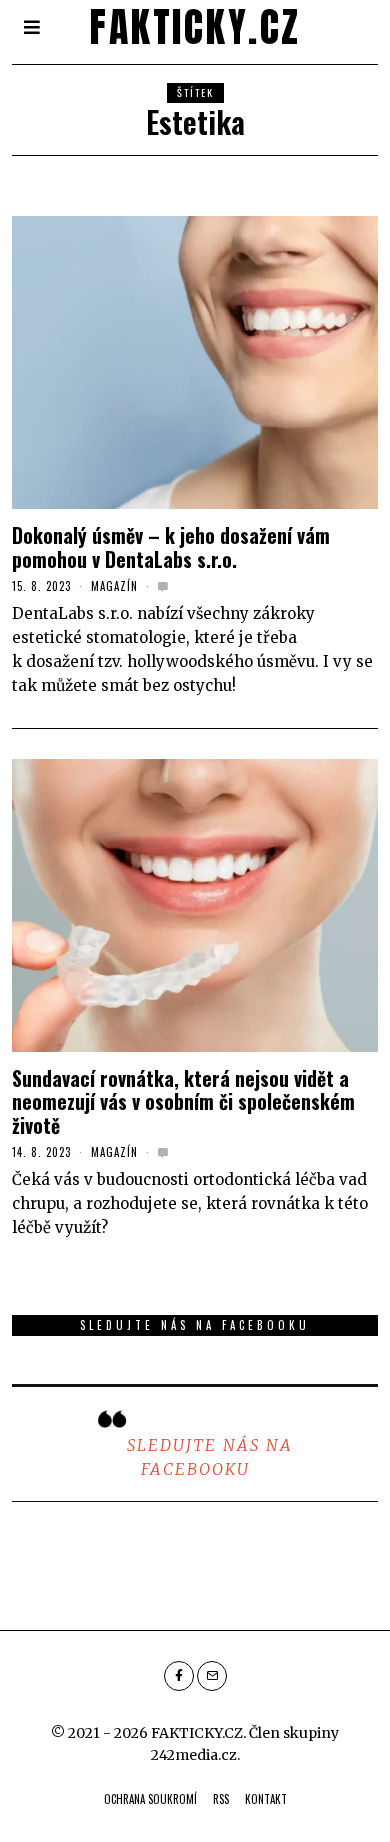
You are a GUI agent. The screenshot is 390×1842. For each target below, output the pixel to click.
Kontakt (266, 1799)
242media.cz (194, 1755)
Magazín (114, 586)
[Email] (212, 1676)
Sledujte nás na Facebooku (195, 1325)
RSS (221, 1799)
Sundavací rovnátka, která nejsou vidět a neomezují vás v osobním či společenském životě (183, 1102)
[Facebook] (179, 1676)
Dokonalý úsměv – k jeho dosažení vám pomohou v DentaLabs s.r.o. (171, 547)
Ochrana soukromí (150, 1799)
